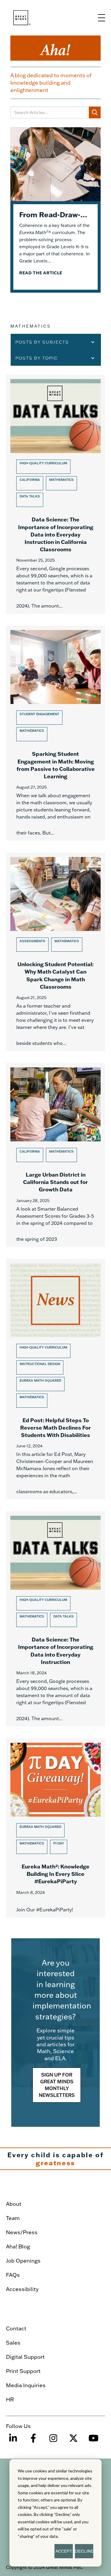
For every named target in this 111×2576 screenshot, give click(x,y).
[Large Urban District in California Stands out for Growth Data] (55, 1155)
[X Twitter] (73, 2441)
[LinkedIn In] (13, 2441)
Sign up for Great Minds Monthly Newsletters (57, 2085)
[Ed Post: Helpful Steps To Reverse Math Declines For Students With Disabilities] (55, 1379)
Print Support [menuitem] (23, 2371)
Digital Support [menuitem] (25, 2357)
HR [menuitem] (10, 2399)
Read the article (41, 273)
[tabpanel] (55, 210)
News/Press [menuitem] (22, 2232)
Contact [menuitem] (16, 2328)
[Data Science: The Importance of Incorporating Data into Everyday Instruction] (55, 1619)
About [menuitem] (14, 2204)
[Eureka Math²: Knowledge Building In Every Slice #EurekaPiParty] (55, 1828)
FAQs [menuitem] (13, 2275)
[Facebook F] (33, 2441)
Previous (20, 165)
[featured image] (55, 164)
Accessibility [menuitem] (22, 2289)
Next (91, 165)
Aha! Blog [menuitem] (18, 2246)
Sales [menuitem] (13, 2343)
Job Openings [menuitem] (23, 2261)
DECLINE (84, 2551)
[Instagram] (53, 2441)
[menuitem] (53, 2188)
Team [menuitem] (13, 2218)
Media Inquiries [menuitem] (26, 2385)
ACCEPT (64, 2551)
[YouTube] (94, 2441)
